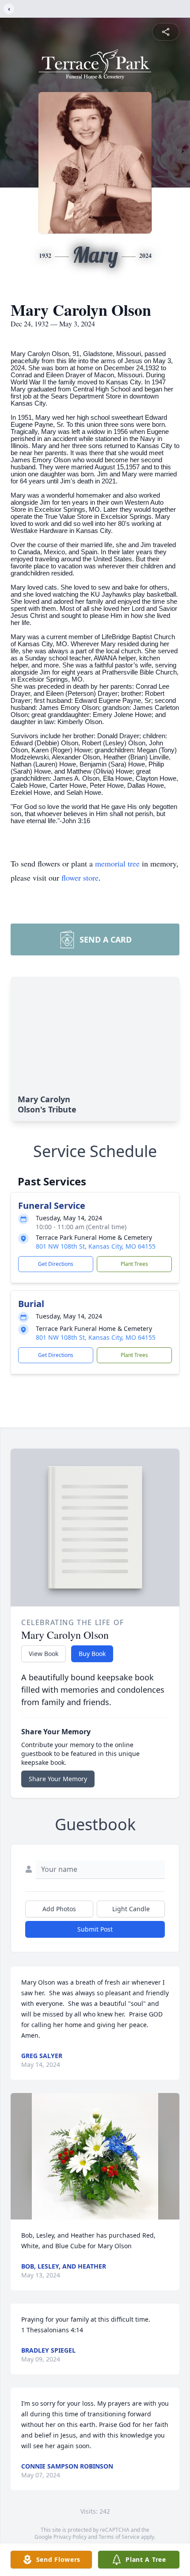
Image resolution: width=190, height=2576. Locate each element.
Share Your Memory (58, 1779)
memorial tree (117, 863)
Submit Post (95, 1929)
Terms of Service (119, 2537)
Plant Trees (134, 1264)
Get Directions (56, 1264)
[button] (95, 2156)
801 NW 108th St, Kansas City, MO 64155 (96, 1246)
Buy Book (92, 1654)
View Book (44, 1654)
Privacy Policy (70, 2537)
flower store (80, 878)
